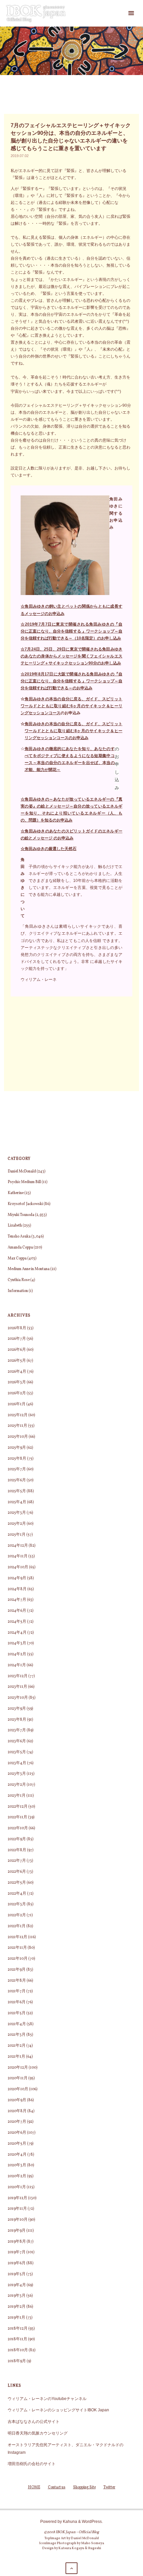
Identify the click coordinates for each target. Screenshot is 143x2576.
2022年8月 (17, 1850)
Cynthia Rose (19, 1280)
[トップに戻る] (71, 2568)
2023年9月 (17, 1709)
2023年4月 (17, 1763)
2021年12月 (17, 1937)
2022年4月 (17, 1894)
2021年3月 (17, 2035)
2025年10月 (18, 1437)
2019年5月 (17, 2274)
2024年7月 (17, 1600)
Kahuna (70, 2521)
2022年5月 (17, 1883)
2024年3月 (17, 1643)
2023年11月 (17, 1687)
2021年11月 (17, 1948)
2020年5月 (17, 2144)
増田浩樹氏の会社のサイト (32, 2464)
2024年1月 (17, 1665)
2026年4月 (17, 1372)
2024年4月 (17, 1633)
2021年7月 (17, 1991)
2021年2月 (17, 2046)
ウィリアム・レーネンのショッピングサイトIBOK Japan (58, 2410)
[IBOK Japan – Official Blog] (36, 13)
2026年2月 (17, 1393)
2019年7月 (17, 2252)
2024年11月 (18, 1556)
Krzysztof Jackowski (25, 1204)
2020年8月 (17, 2111)
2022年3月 (17, 1904)
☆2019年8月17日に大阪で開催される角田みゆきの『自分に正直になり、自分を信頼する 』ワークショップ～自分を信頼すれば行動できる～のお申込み (71, 681)
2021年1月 (16, 2057)
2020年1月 (17, 2187)
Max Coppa (17, 1258)
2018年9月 (17, 2361)
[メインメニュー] (131, 13)
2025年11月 (17, 1426)
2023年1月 (17, 1796)
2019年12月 (17, 2198)
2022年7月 (17, 1861)
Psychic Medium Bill (24, 1182)
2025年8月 (17, 1459)
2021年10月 (18, 1959)
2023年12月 (18, 1676)
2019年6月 (17, 2263)
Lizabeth (15, 1226)
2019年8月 (17, 2242)
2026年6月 (17, 1350)
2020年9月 (17, 2100)
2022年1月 (17, 1926)
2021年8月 (17, 1981)
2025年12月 (18, 1415)
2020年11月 (18, 2078)
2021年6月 (17, 2002)
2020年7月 (17, 2122)
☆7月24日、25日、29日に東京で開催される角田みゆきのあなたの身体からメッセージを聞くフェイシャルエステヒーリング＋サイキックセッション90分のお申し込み (71, 656)
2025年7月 (17, 1469)
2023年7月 (17, 1730)
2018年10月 (18, 2350)
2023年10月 (18, 1698)
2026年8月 (17, 1328)
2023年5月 (17, 1752)
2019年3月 (17, 2296)
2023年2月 (17, 1785)
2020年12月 (18, 2068)
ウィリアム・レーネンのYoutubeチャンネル (47, 2399)
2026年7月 (17, 1339)
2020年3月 (17, 2165)
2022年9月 (17, 1839)
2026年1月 (17, 1404)
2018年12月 (18, 2329)
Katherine (16, 1193)
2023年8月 (17, 1720)
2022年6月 (17, 1872)
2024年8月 (17, 1589)
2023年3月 (17, 1774)
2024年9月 (17, 1578)
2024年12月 (18, 1546)
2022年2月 (17, 1915)
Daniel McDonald (22, 1171)
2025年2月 (17, 1524)
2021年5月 (17, 2013)
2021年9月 (17, 1970)
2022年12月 (18, 1807)
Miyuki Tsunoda (21, 1215)
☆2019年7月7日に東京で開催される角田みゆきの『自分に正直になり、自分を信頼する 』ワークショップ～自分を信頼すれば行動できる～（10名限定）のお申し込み (71, 631)
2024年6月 (17, 1611)
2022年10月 (18, 1828)
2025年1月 (17, 1535)
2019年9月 (17, 2231)
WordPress (92, 2521)
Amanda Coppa (20, 1247)
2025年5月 (17, 1491)
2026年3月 (17, 1382)
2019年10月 (18, 2220)
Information (18, 1291)
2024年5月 (17, 1622)
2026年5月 (17, 1361)
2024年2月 (17, 1654)
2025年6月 (17, 1480)
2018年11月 (17, 2339)
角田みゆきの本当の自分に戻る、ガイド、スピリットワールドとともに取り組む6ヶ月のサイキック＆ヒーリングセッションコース (71, 706)
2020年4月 (17, 2155)
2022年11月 (17, 1817)
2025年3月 (17, 1513)
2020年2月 (17, 2176)
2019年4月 (17, 2285)
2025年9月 (17, 1448)
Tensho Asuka (19, 1237)
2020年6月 (17, 2133)
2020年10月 (18, 2089)
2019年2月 (17, 2307)
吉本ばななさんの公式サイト (34, 2421)
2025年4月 (17, 1502)
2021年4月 (17, 2024)
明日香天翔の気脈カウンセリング (38, 2433)
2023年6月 (17, 1741)
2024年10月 (18, 1567)
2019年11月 (17, 2209)
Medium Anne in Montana (29, 1269)
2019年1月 (16, 2318)
